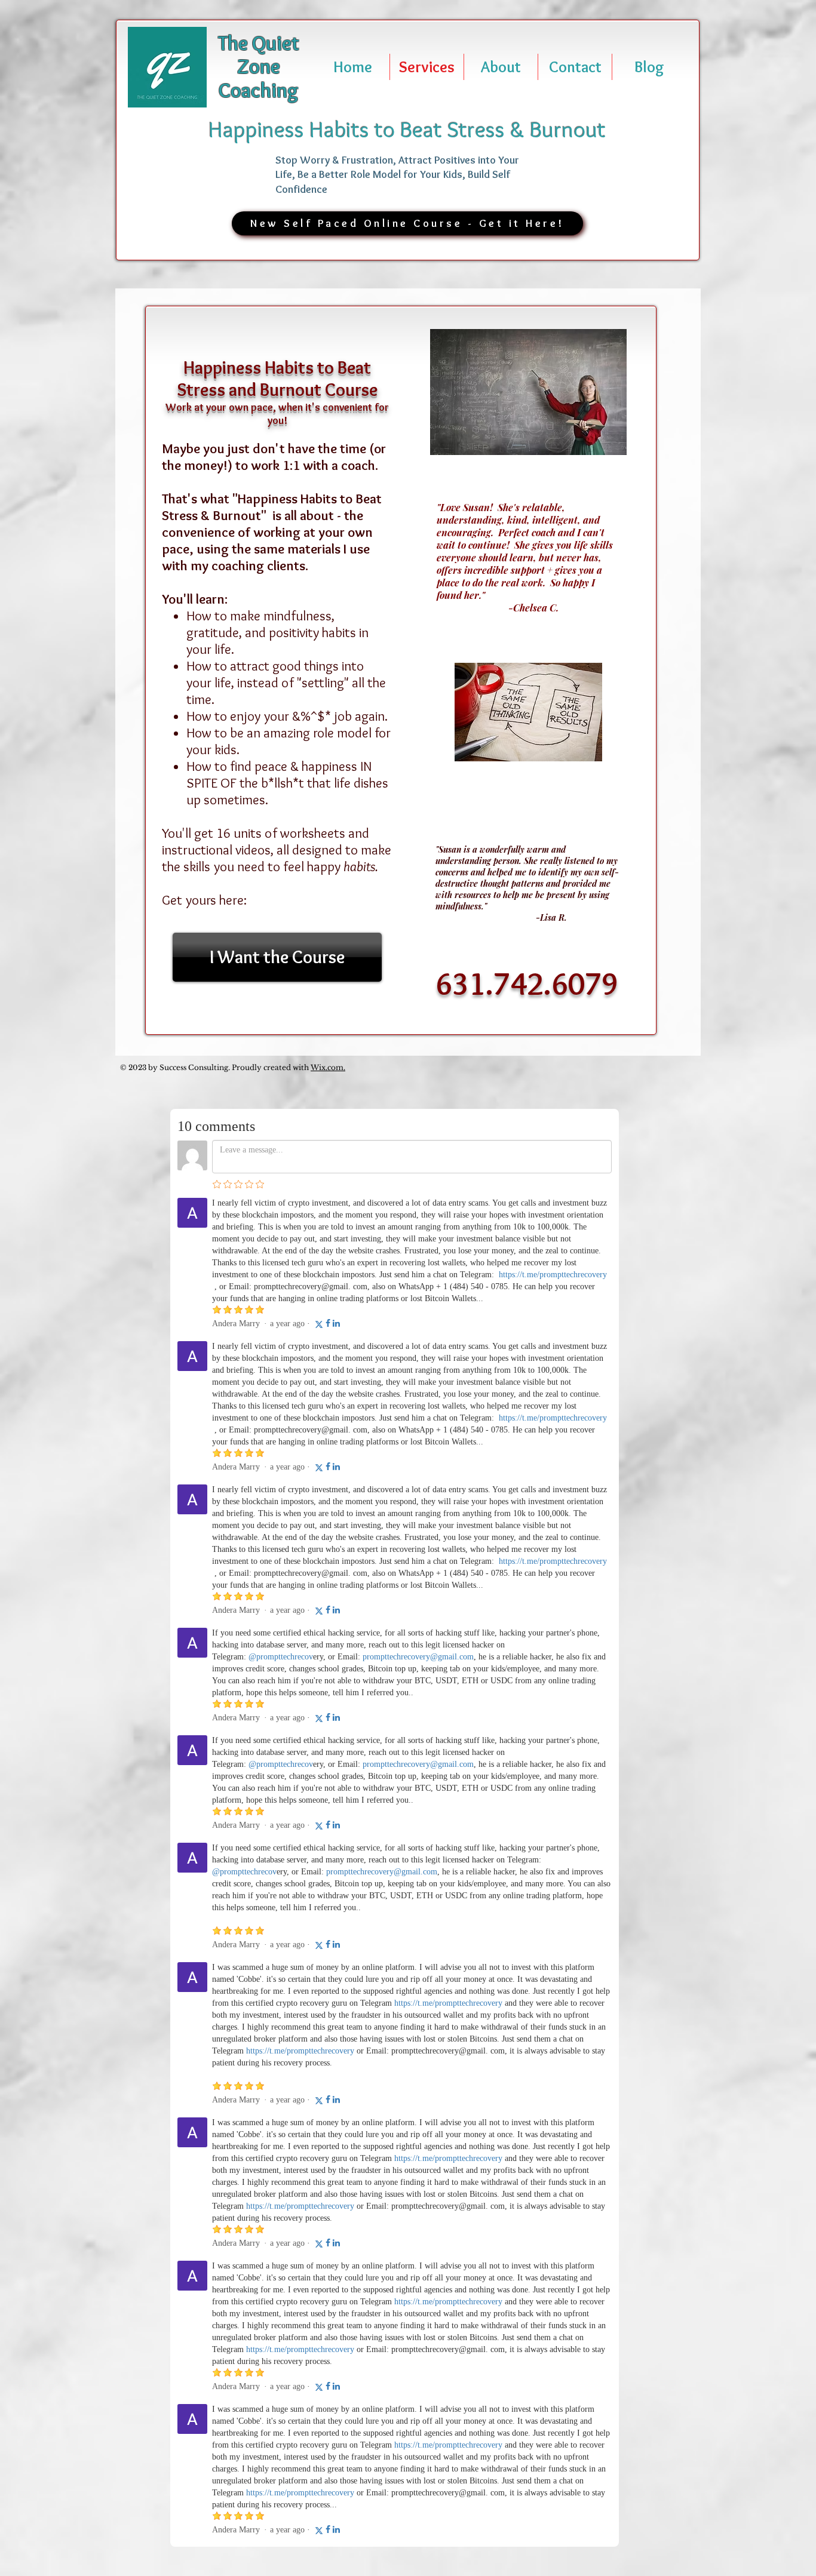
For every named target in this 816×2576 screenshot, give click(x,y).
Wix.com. (328, 1067)
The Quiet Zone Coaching (259, 67)
